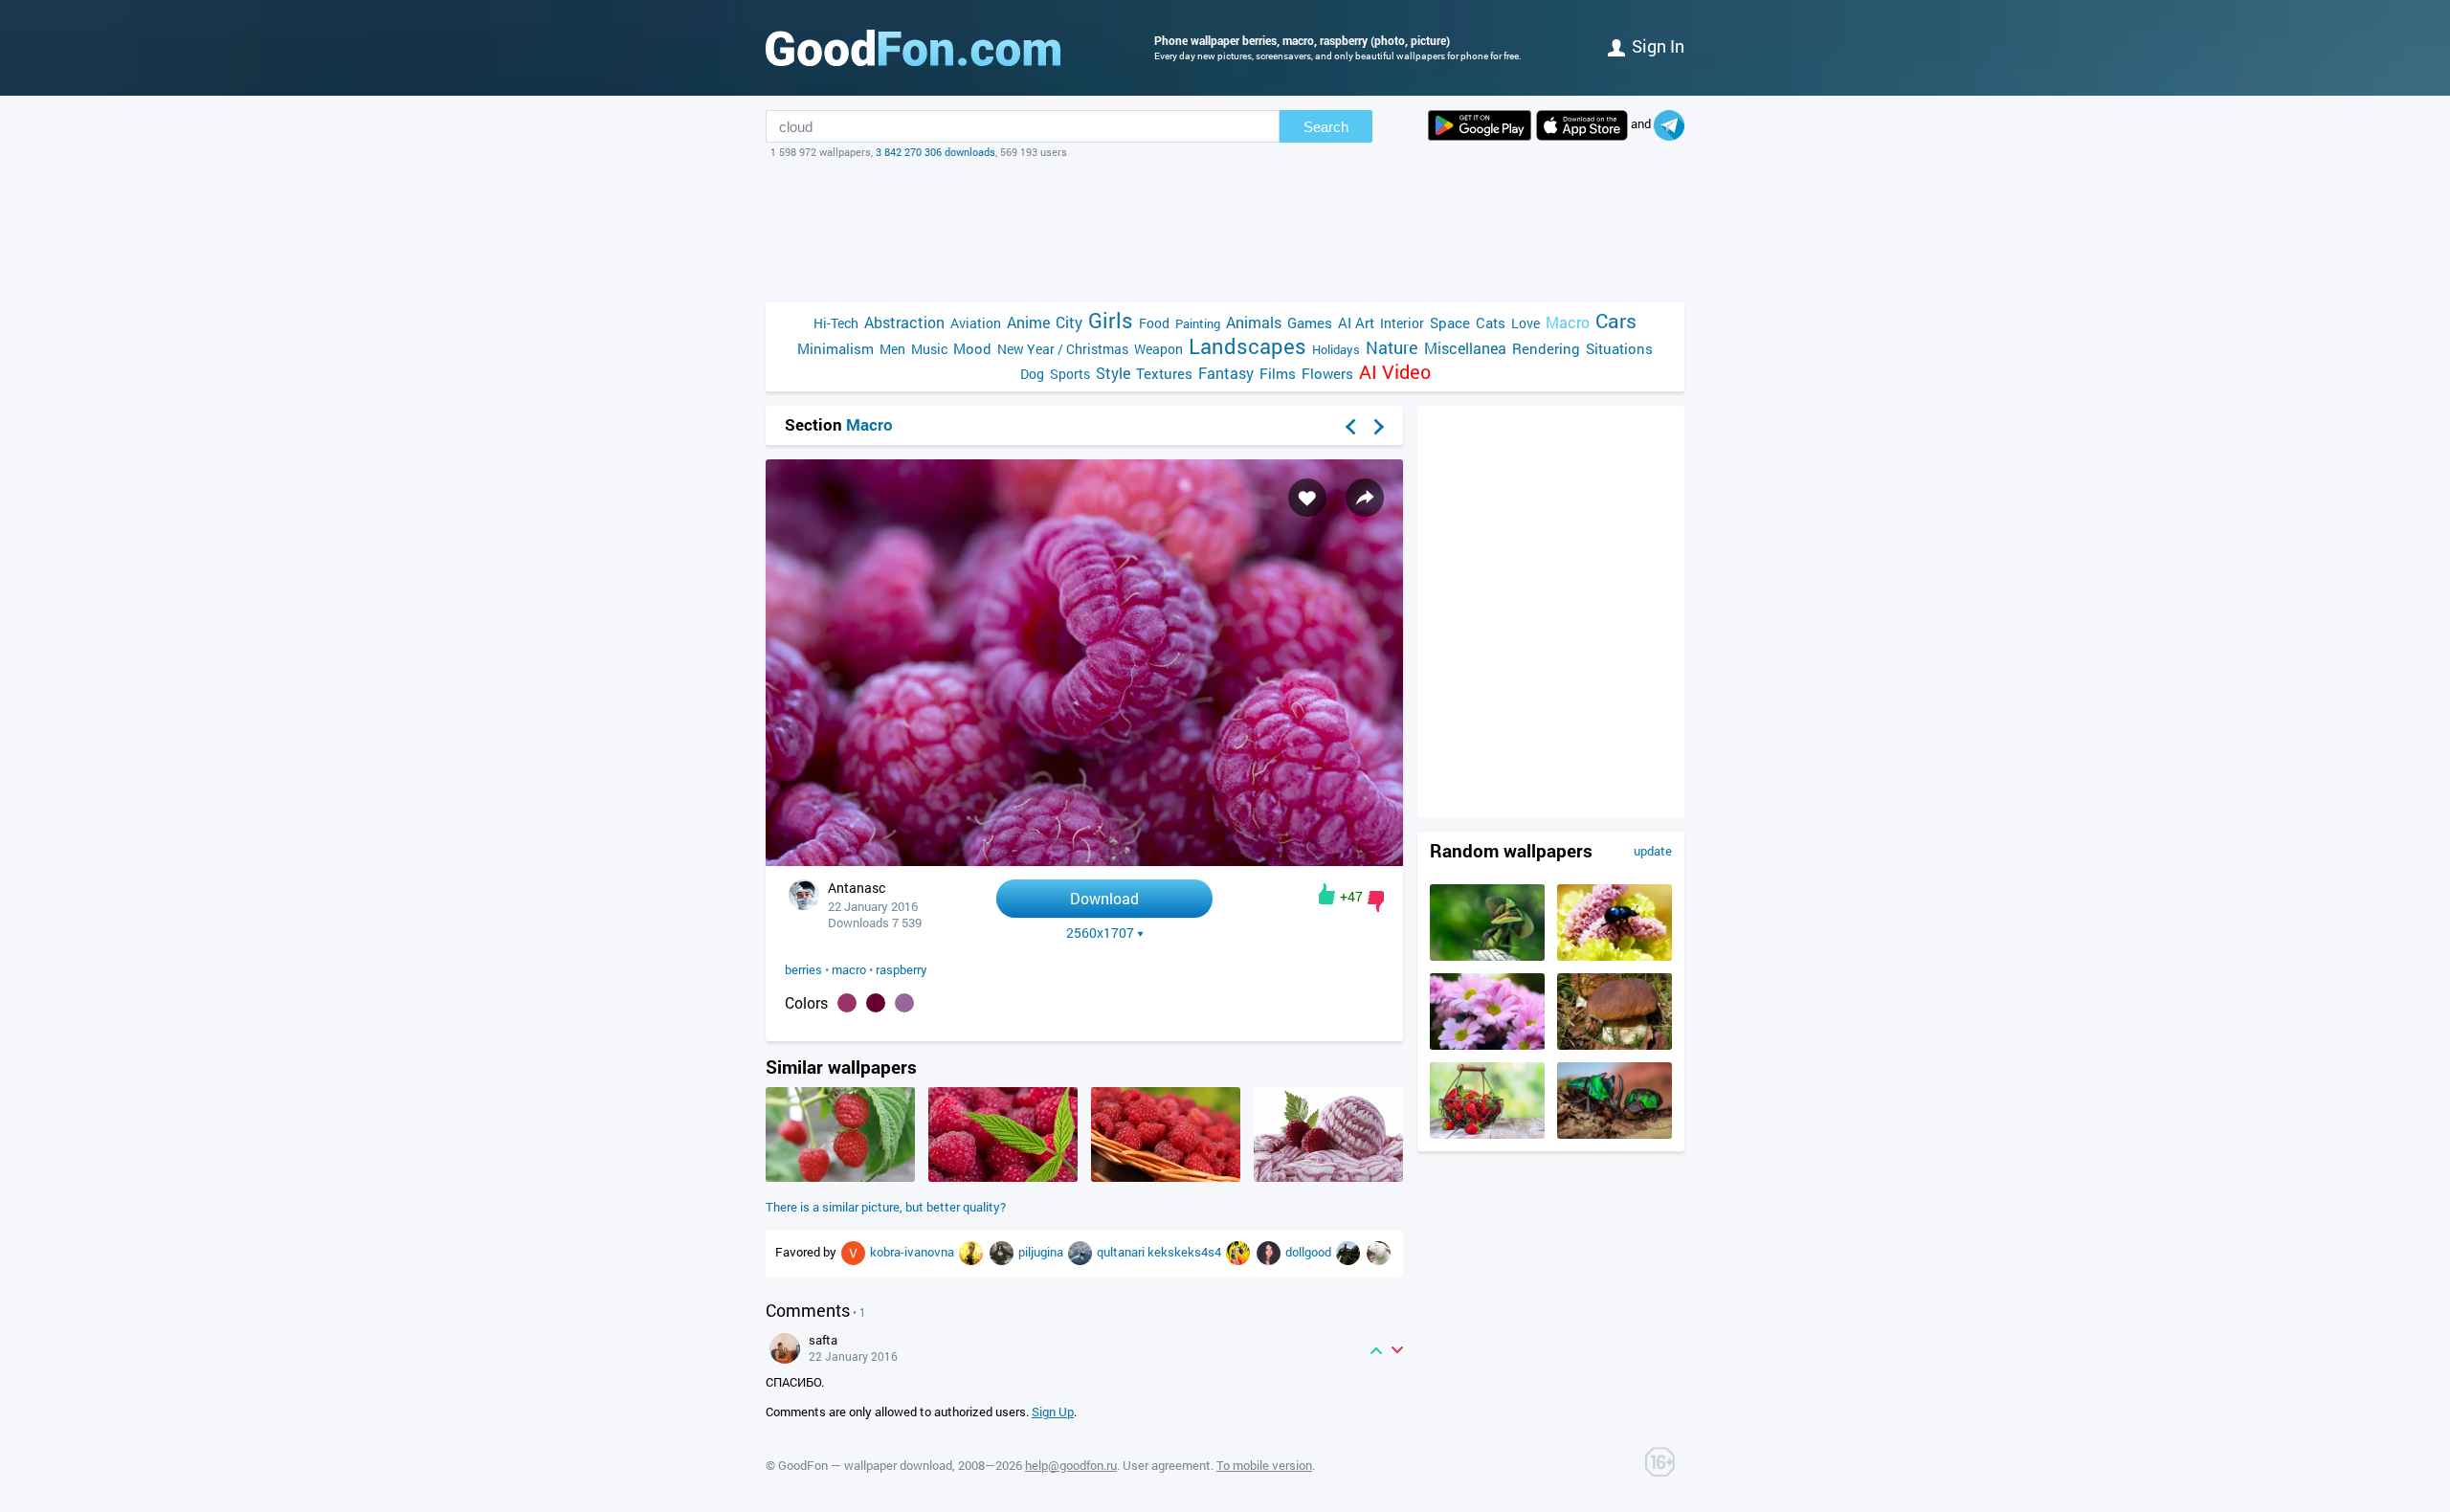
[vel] (855, 1252)
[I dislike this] (1376, 901)
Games (1310, 322)
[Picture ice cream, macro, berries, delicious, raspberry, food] (1328, 1177)
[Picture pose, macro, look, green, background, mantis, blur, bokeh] (1487, 956)
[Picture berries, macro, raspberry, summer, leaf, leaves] (1003, 1177)
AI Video (1395, 372)
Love (1526, 323)
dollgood (1310, 1252)
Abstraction (904, 322)
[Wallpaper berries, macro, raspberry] (1084, 861)
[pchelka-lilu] (1270, 1252)
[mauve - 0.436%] (847, 1003)
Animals (1254, 322)
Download (1104, 898)
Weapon (1158, 349)
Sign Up (1053, 1412)
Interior (1402, 323)
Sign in (1658, 46)
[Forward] (1379, 427)
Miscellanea (1465, 348)
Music (929, 349)
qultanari (1122, 1252)
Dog (1032, 374)
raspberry (902, 969)
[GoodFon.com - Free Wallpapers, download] (913, 48)
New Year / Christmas (1063, 349)
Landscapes (1247, 346)
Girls (1111, 320)
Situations (1619, 348)
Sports (1070, 374)
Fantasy (1226, 373)
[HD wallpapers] (1480, 125)
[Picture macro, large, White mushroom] (1615, 1045)
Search (1326, 127)
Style (1113, 373)
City (1069, 322)
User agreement (1167, 1465)
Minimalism (835, 348)
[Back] (1350, 427)
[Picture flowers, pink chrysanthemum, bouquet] (1487, 1045)
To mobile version (1264, 1465)
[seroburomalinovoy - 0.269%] (904, 1003)
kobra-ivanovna (913, 1252)
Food (1154, 323)
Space (1450, 322)
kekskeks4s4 (1186, 1252)
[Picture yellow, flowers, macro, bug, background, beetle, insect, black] (1615, 956)
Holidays (1336, 349)
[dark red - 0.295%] (876, 1003)
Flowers (1327, 373)
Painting (1198, 323)
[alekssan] (1081, 1252)
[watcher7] (1349, 1252)
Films (1278, 373)
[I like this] (1327, 894)
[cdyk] (1239, 1252)
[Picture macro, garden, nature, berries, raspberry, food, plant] (840, 1177)
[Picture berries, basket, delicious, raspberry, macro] (1166, 1177)
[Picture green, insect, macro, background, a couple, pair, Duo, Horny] (1615, 1134)
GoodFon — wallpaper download (865, 1465)
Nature (1392, 348)
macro (849, 969)
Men (892, 349)
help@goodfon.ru (1071, 1465)
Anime (1028, 322)
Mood (972, 348)
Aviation (976, 323)
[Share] (1365, 498)
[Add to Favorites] (1307, 498)
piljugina (1042, 1252)
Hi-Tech (836, 323)
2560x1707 (1100, 933)
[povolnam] (1003, 1252)
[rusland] (1379, 1252)
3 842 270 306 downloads (935, 152)
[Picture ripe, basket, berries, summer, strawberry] (1487, 1134)
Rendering (1546, 348)
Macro (1568, 322)
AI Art (1356, 322)
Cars (1616, 321)
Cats (1491, 322)
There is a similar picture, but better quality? (886, 1207)
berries (803, 969)
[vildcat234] (972, 1252)
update (1653, 851)
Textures (1164, 373)
